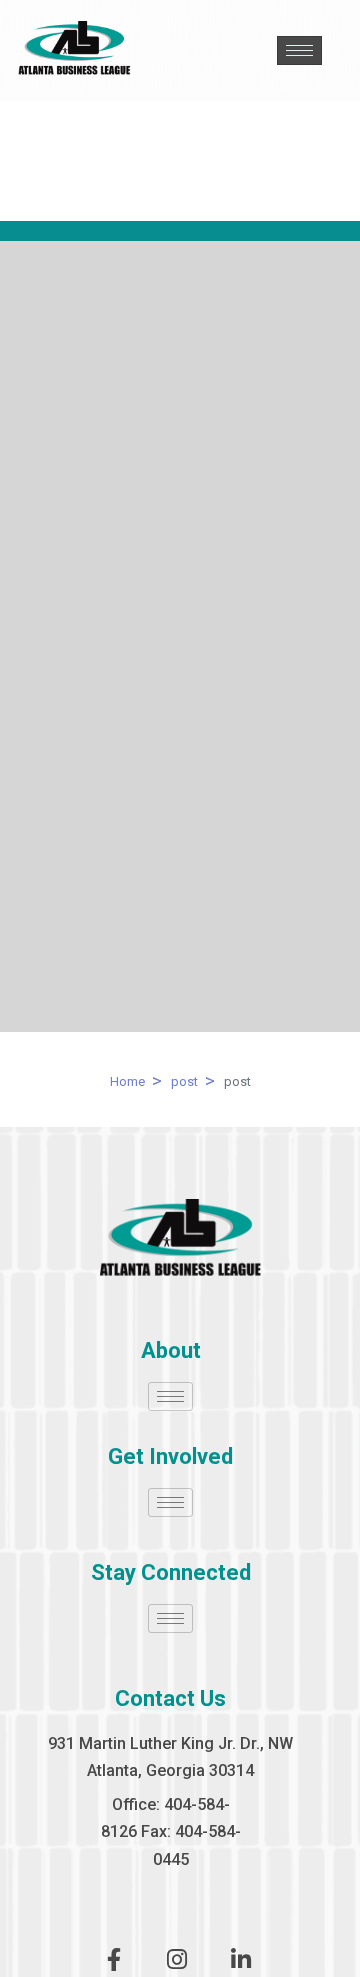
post (184, 1081)
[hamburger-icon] (299, 50)
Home (127, 1081)
